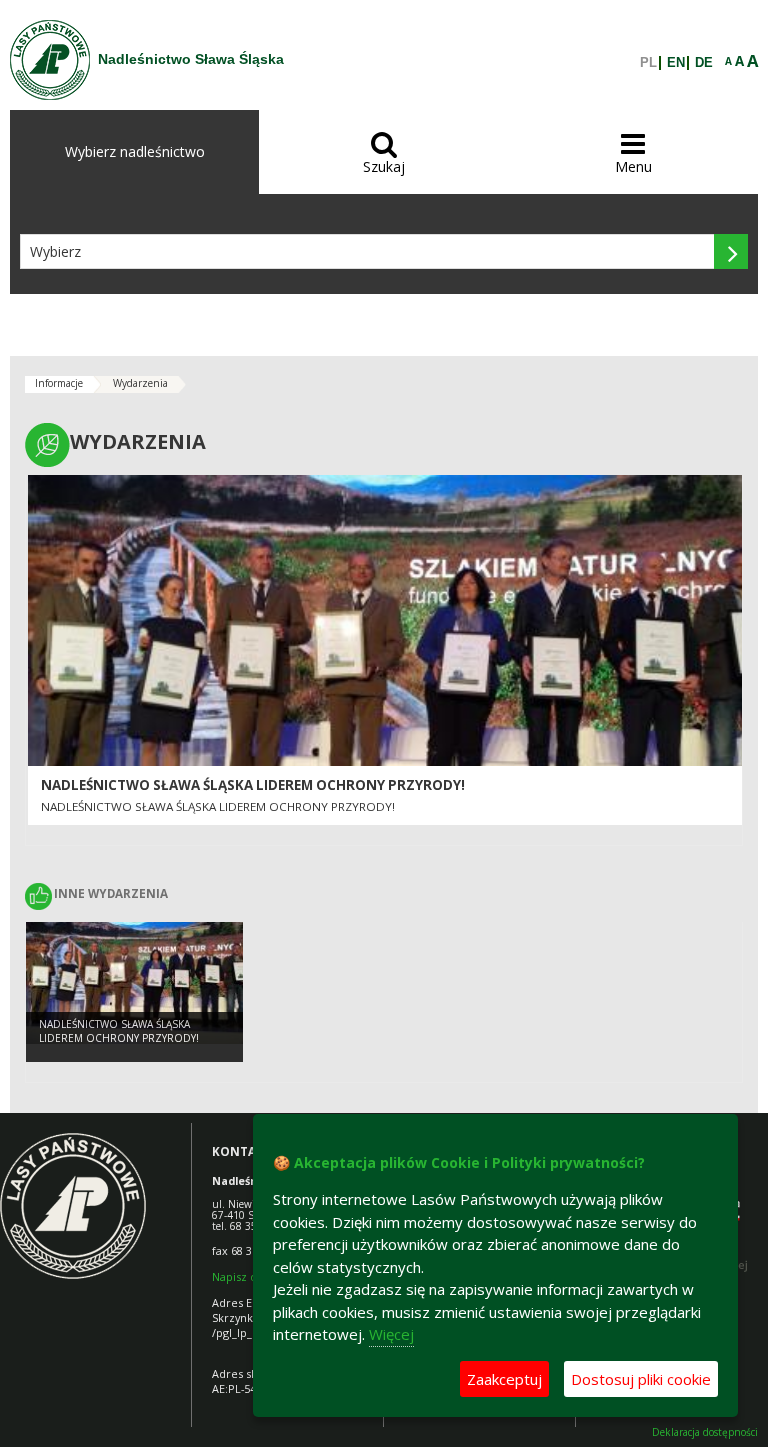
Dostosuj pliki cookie (641, 1379)
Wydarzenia (140, 383)
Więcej (391, 1334)
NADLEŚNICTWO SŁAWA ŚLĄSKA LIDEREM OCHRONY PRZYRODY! (253, 785)
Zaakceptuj (504, 1379)
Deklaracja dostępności (705, 1432)
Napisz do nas (248, 1276)
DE (704, 63)
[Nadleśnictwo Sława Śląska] (50, 60)
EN (676, 63)
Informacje (59, 383)
